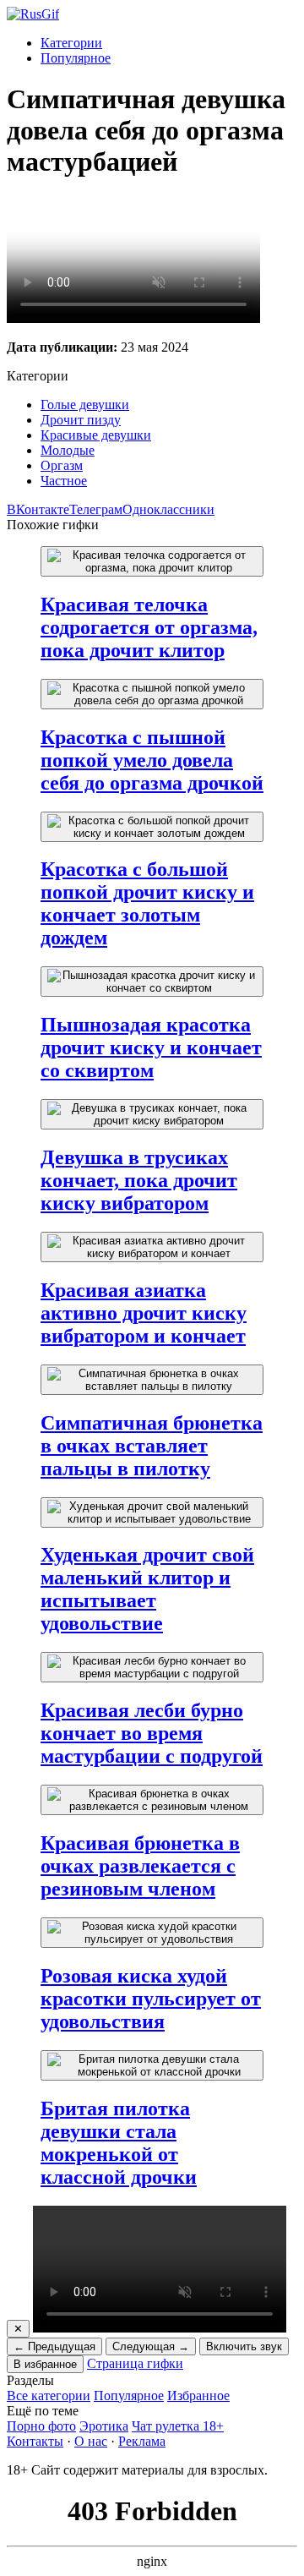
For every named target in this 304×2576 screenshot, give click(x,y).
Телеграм (96, 509)
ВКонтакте (38, 509)
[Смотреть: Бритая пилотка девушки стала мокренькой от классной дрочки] (152, 2065)
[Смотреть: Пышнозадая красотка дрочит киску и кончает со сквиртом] (152, 982)
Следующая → (151, 2346)
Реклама (142, 2441)
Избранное (198, 2396)
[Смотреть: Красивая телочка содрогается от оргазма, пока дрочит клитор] (152, 561)
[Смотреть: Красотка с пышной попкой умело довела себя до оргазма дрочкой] (152, 694)
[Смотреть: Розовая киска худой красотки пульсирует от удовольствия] (152, 1933)
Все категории (49, 2396)
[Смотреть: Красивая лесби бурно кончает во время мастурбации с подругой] (152, 1667)
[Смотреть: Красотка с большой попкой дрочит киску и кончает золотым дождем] (152, 827)
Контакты (35, 2441)
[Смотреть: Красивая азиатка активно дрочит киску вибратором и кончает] (152, 1247)
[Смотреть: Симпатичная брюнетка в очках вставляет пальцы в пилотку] (152, 1380)
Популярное (76, 58)
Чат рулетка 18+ (178, 2426)
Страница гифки (135, 2363)
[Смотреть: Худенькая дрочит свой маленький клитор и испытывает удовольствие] (152, 1512)
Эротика (104, 2426)
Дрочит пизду (81, 420)
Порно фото (41, 2426)
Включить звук (244, 2346)
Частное (64, 481)
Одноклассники (168, 509)
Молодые (68, 450)
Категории (71, 43)
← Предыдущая (54, 2346)
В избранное (45, 2364)
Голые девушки (85, 405)
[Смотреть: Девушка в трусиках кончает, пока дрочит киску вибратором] (152, 1114)
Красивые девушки (96, 435)
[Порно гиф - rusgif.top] (33, 14)
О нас (91, 2441)
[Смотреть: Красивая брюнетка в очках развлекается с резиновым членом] (152, 1800)
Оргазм (62, 465)
